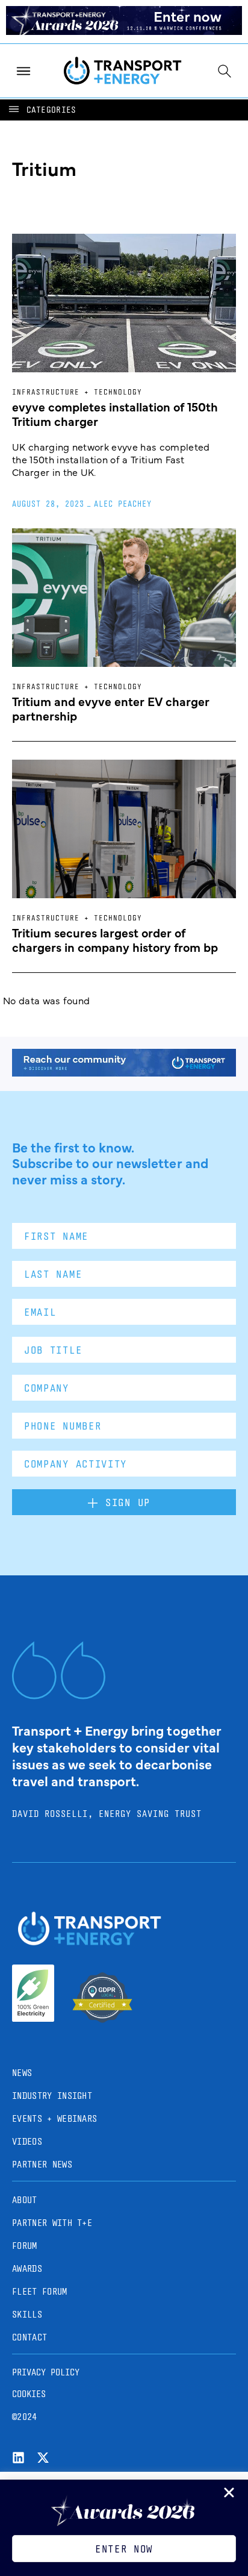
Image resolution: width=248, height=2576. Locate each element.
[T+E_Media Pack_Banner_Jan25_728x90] (124, 1072)
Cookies (29, 2394)
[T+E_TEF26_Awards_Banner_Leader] (124, 31)
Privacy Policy (46, 2372)
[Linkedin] (18, 2458)
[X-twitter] (43, 2458)
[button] (42, 110)
